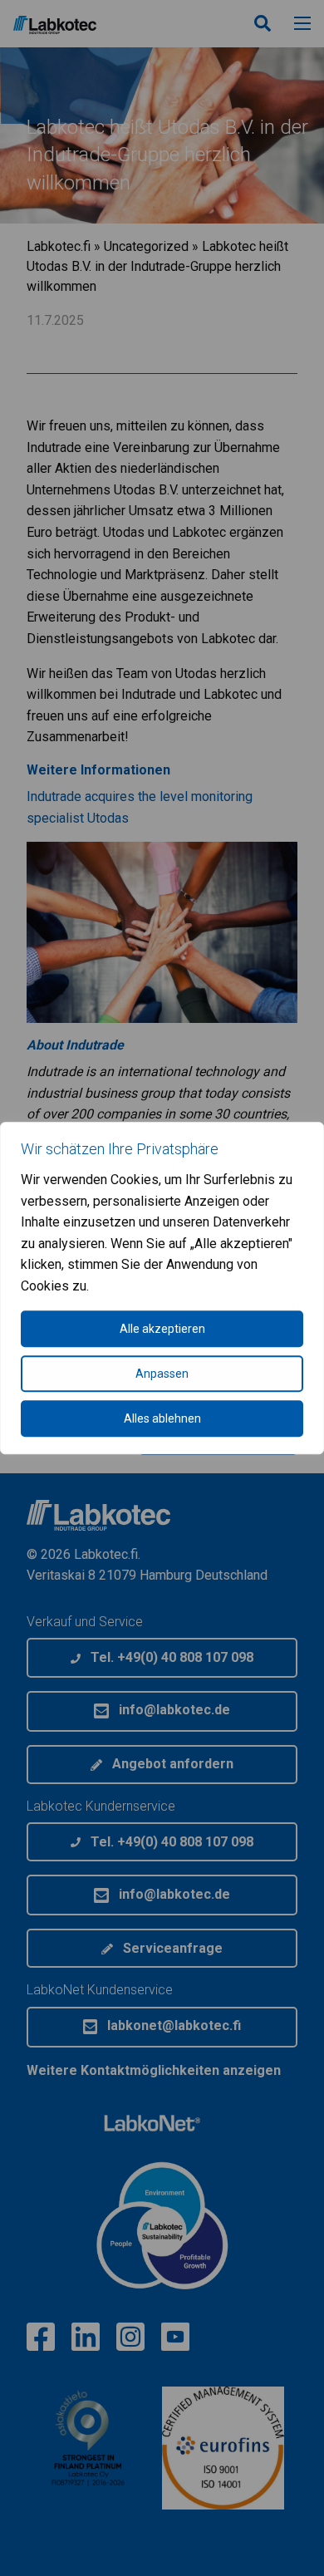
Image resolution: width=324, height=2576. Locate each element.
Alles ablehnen (162, 1418)
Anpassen (162, 1374)
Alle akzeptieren (162, 1329)
